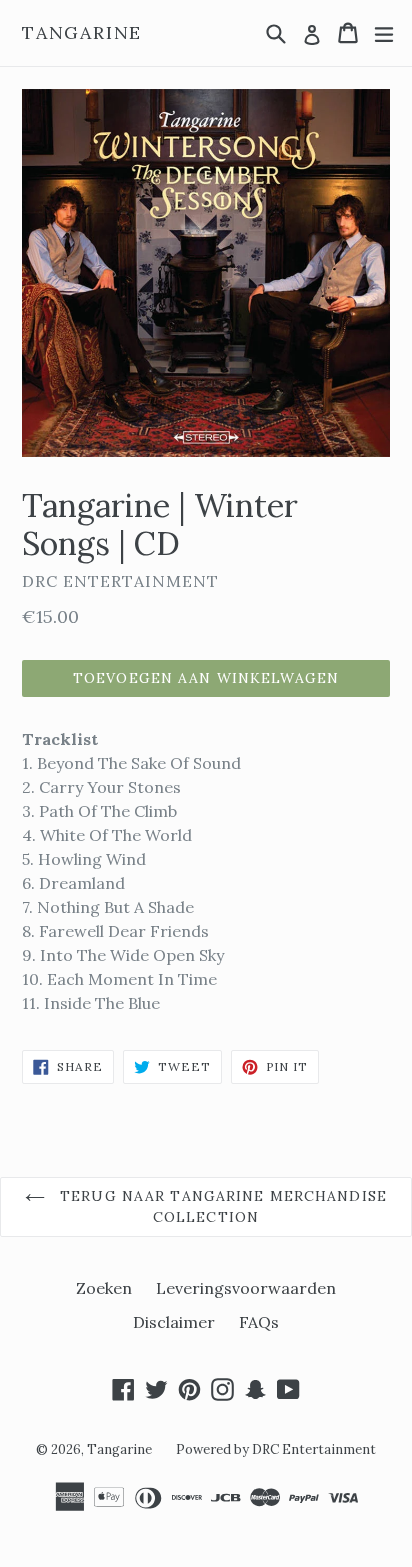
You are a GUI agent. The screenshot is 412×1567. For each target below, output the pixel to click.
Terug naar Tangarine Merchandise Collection (221, 1206)
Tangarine (82, 33)
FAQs (259, 1322)
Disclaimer (174, 1322)
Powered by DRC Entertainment (276, 1449)
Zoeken (104, 1288)
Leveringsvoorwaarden (246, 1288)
